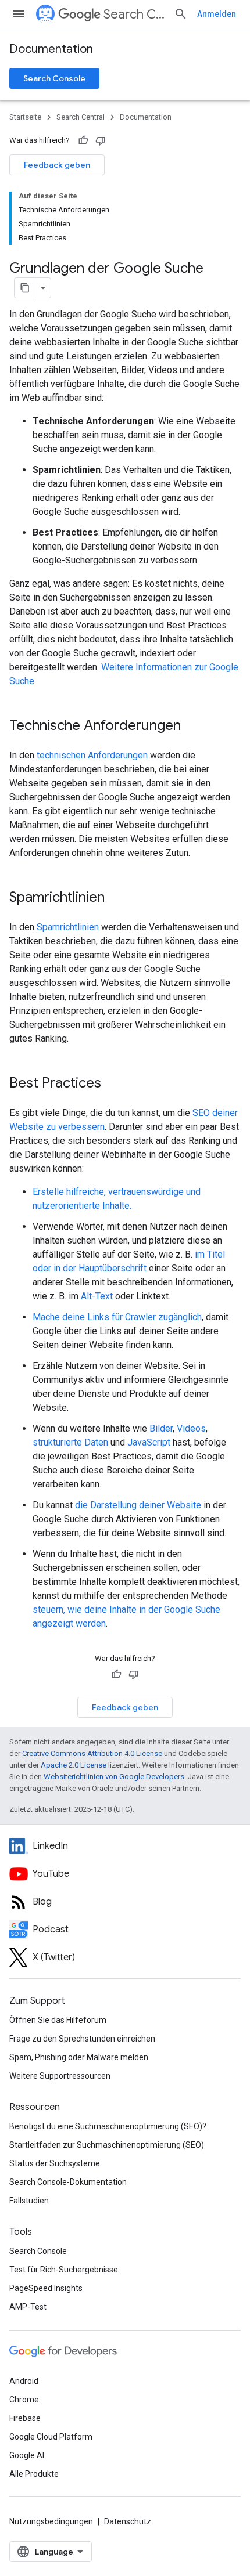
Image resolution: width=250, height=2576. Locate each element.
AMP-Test (28, 2307)
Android (24, 2381)
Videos (191, 1428)
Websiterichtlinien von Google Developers (114, 1777)
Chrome (24, 2400)
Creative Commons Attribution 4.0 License (92, 1753)
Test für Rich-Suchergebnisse (64, 2270)
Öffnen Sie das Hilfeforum (58, 2020)
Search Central (134, 14)
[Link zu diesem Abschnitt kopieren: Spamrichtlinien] (120, 898)
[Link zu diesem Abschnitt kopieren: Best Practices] (116, 1084)
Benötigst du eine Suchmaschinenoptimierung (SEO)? (108, 2126)
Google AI (27, 2455)
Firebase (25, 2418)
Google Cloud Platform (51, 2437)
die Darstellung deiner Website (138, 1505)
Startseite (25, 117)
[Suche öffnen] (181, 14)
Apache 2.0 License (74, 1765)
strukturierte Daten (70, 1442)
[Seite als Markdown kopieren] (25, 288)
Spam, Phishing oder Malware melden (79, 2057)
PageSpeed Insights (46, 2288)
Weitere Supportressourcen (60, 2076)
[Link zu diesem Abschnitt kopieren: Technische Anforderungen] (196, 727)
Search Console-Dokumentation (68, 2182)
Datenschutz (128, 2521)
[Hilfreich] (83, 140)
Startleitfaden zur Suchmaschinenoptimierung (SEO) (107, 2145)
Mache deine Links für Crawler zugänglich (117, 1317)
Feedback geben (57, 165)
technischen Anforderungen (92, 755)
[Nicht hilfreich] (101, 140)
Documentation (51, 49)
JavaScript (149, 1442)
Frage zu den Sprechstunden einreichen (82, 2039)
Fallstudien (29, 2201)
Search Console (54, 78)
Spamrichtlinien (68, 927)
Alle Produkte (34, 2474)
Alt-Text (97, 1296)
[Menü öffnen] (19, 14)
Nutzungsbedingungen (51, 2521)
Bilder (161, 1428)
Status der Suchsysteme (55, 2163)
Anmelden (217, 14)
